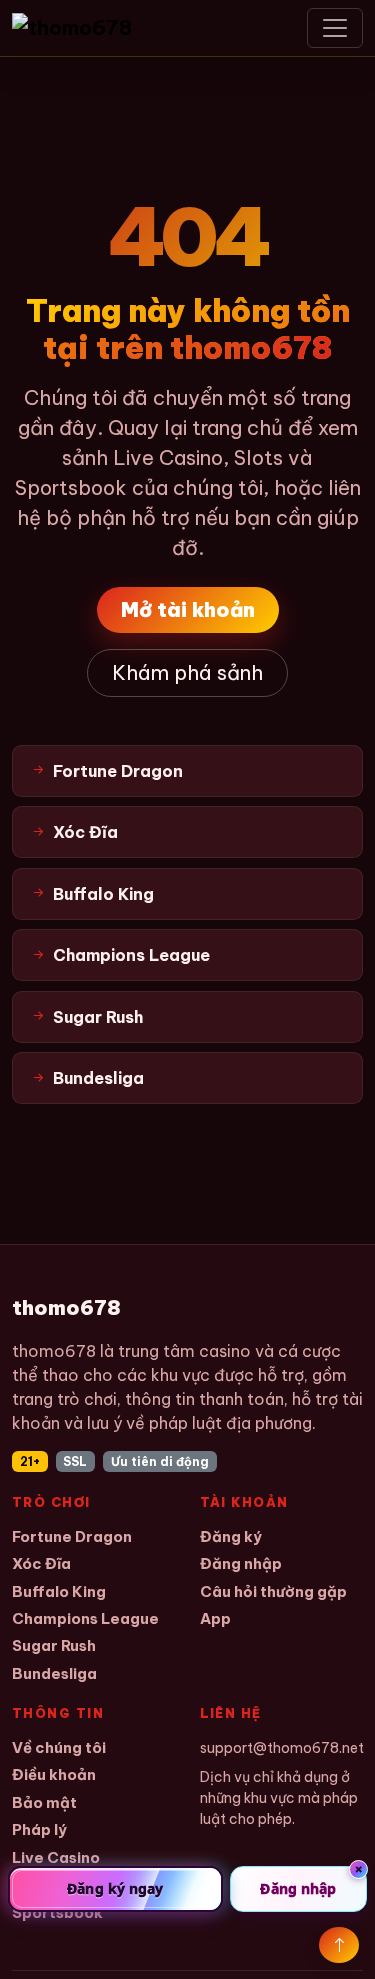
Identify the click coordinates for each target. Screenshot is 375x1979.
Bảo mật (44, 1802)
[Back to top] (339, 1945)
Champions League (85, 1618)
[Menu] (335, 28)
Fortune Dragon (72, 1536)
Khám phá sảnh (187, 672)
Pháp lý (39, 1829)
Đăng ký (231, 1536)
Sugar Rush (54, 1645)
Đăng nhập (241, 1563)
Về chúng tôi (59, 1747)
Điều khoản (54, 1774)
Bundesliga (54, 1673)
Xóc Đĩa (41, 1563)
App (215, 1618)
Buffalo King (59, 1591)
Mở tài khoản (188, 609)
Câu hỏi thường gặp (273, 1591)
